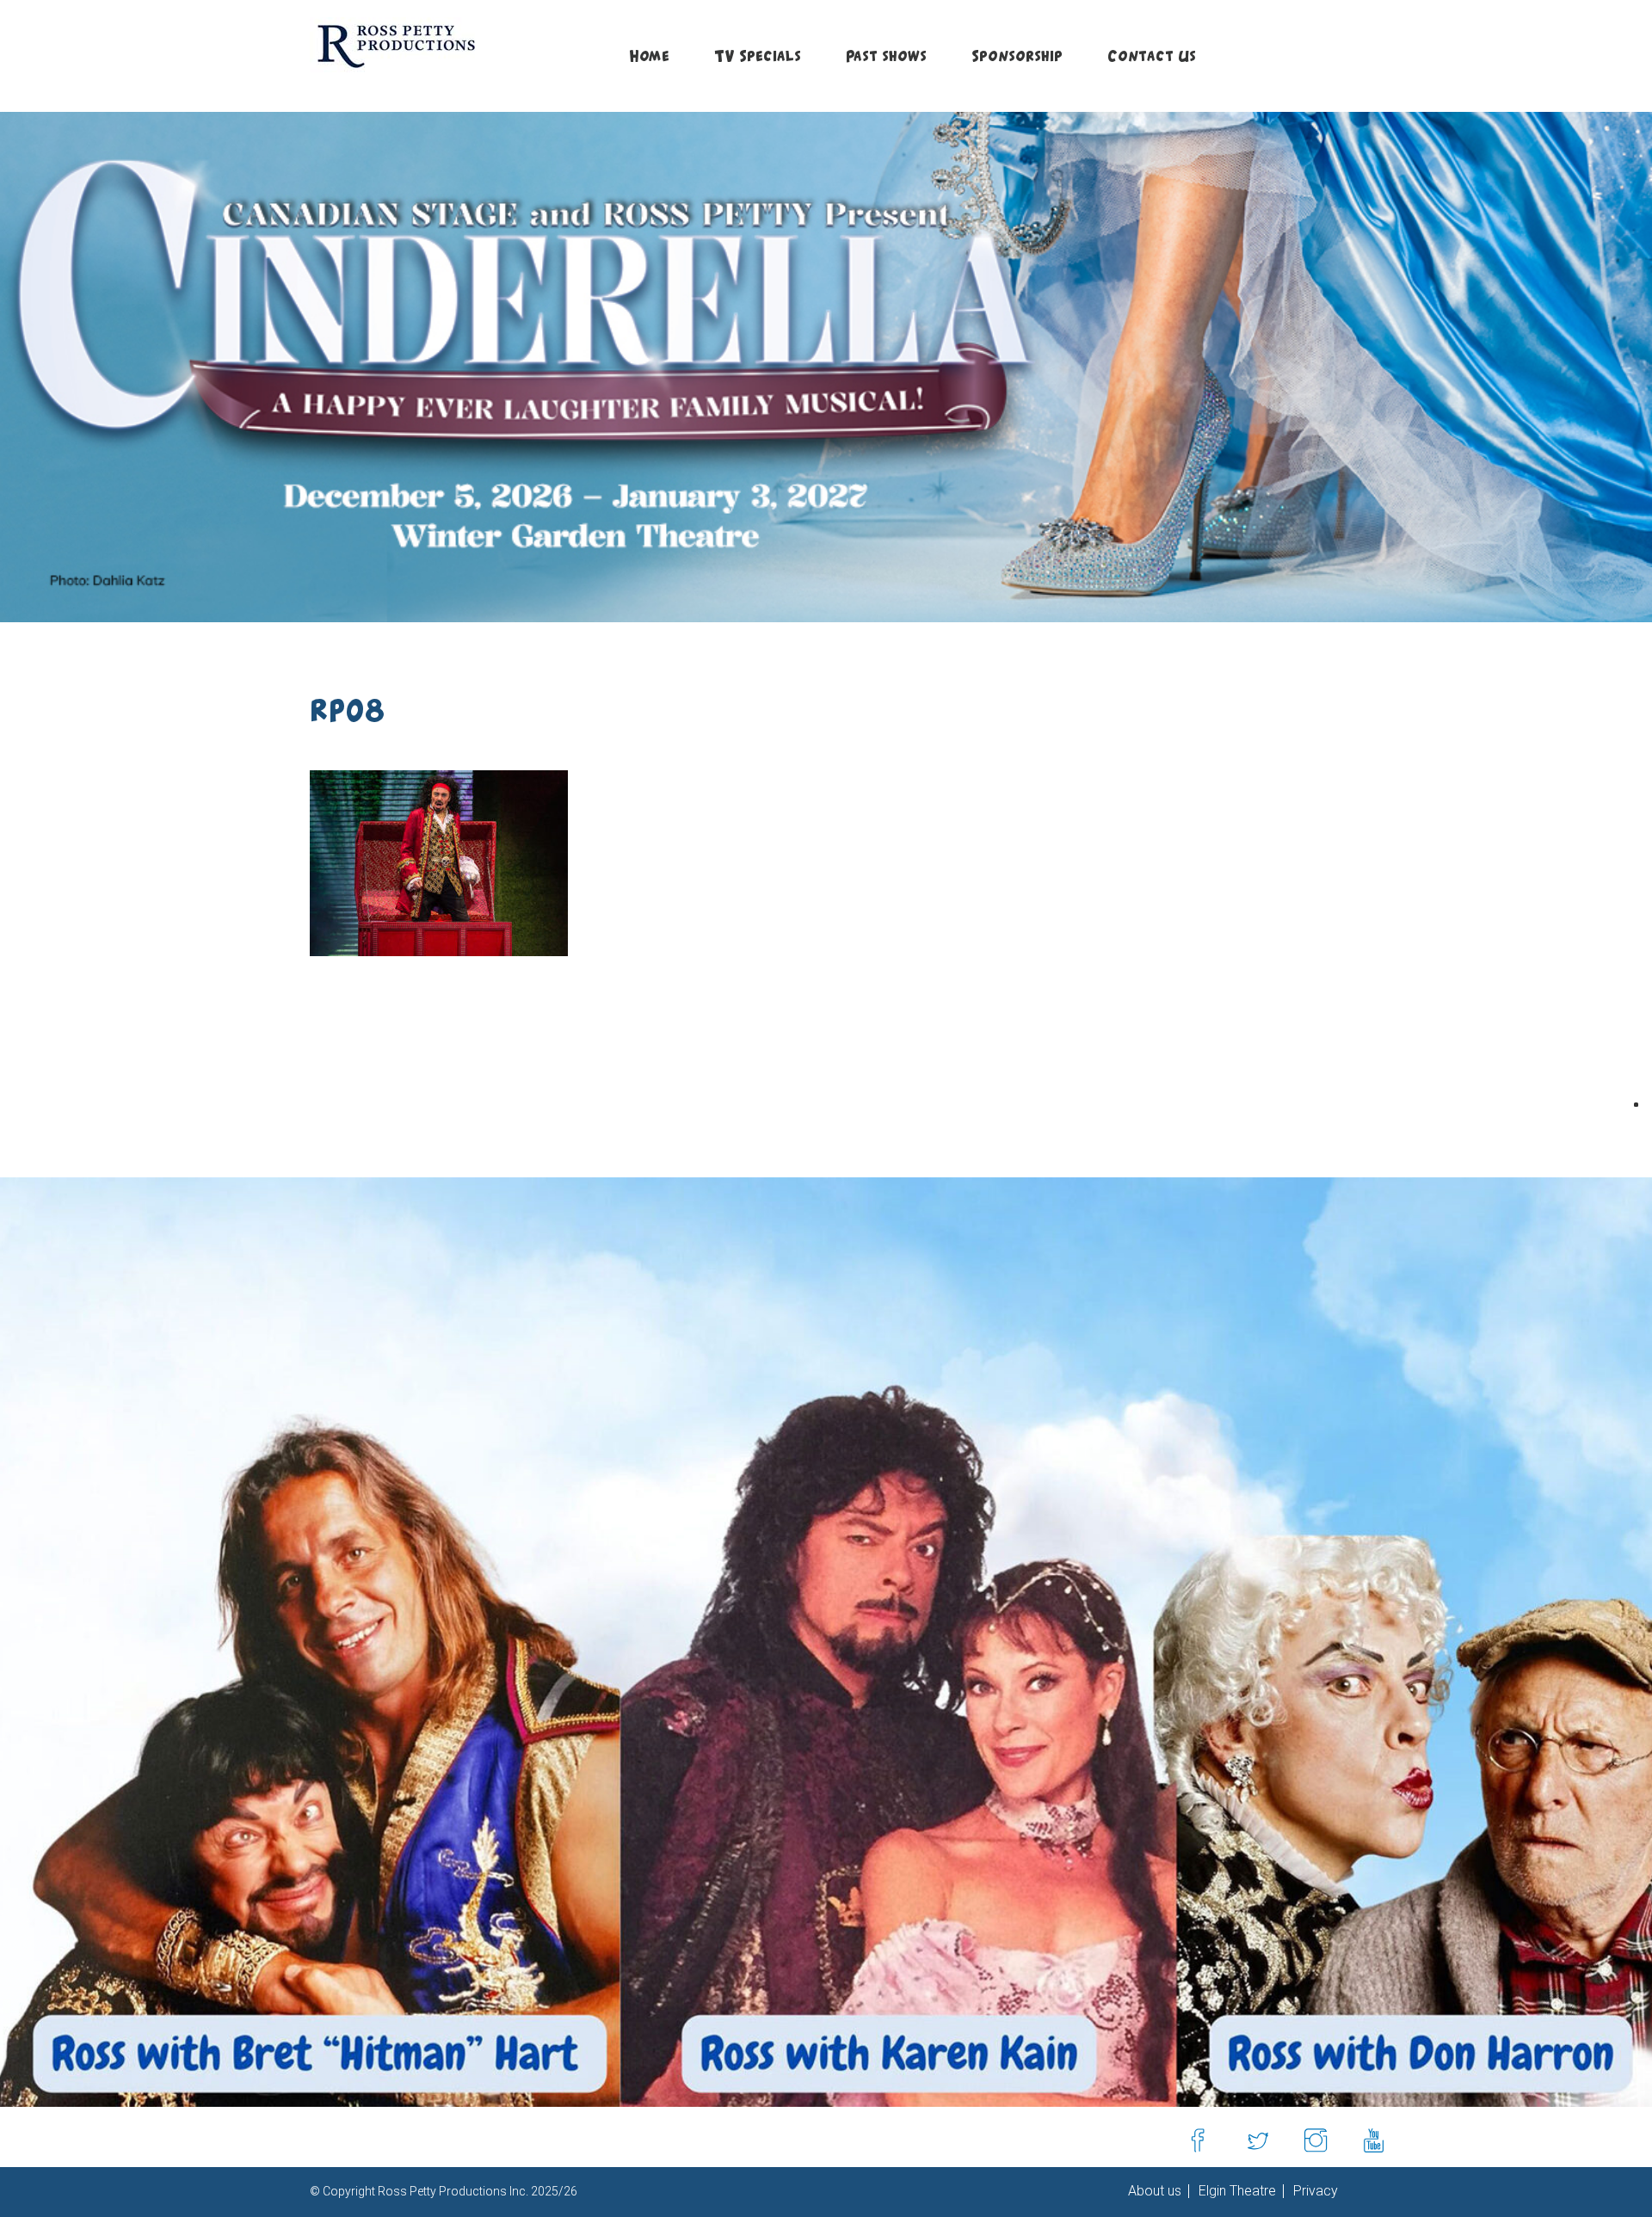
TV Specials (758, 56)
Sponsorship (1017, 56)
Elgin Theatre (1236, 2191)
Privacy (1314, 2191)
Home (649, 56)
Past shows (886, 56)
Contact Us (1152, 56)
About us (1155, 2191)
